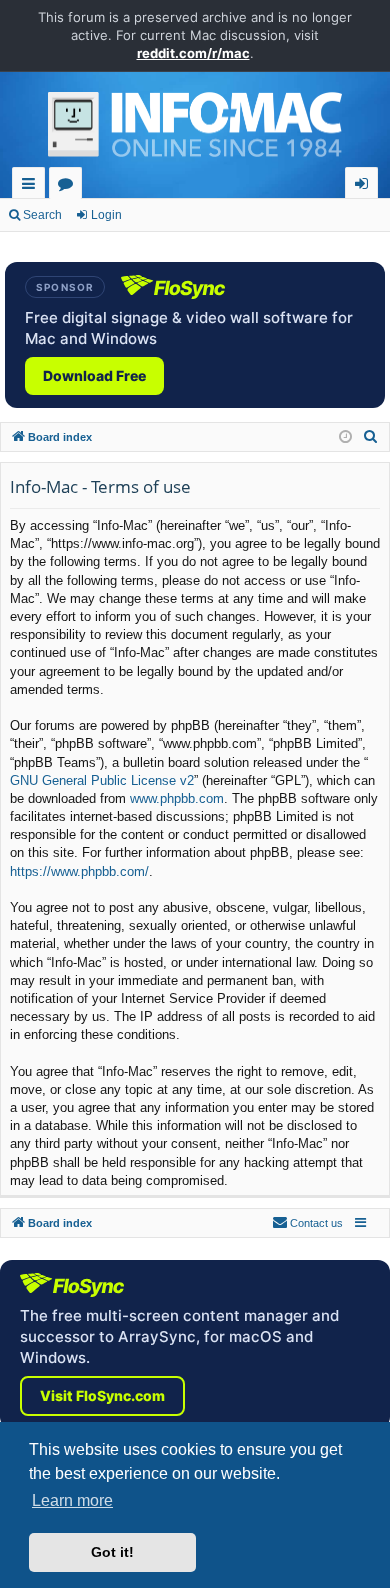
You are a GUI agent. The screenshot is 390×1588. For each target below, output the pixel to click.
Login (106, 215)
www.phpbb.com (177, 798)
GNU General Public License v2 (102, 780)
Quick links (32, 186)
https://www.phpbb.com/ (79, 871)
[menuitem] (371, 437)
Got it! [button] (112, 1552)
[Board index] (195, 130)
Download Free (94, 375)
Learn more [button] (72, 1500)
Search (42, 215)
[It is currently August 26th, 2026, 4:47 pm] (345, 437)
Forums (69, 186)
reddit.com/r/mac (193, 53)
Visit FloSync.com (102, 1395)
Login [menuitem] (365, 186)
